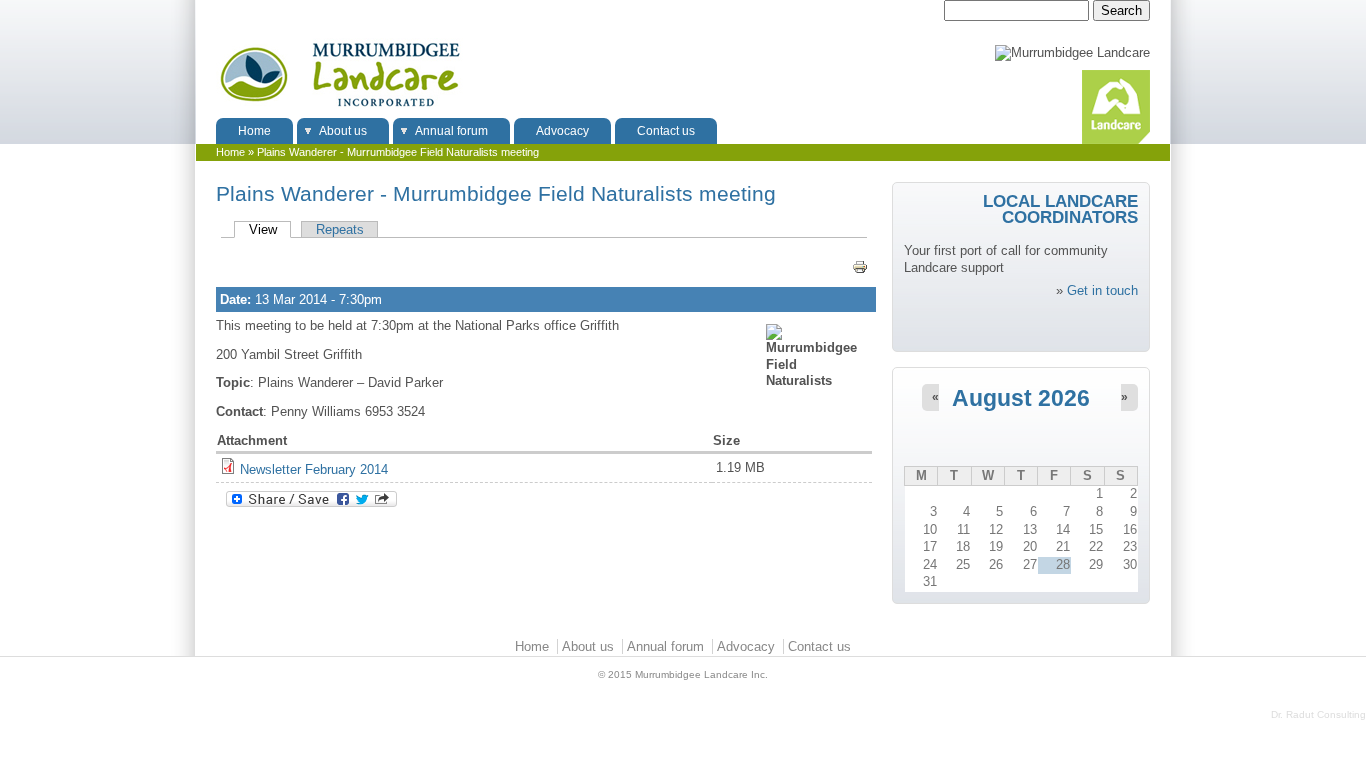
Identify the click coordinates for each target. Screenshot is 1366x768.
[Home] (339, 109)
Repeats (340, 229)
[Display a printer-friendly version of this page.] (862, 267)
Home (254, 131)
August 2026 (1021, 398)
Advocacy (562, 131)
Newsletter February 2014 (314, 469)
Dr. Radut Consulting (1318, 714)
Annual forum (451, 131)
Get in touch (1102, 290)
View (270, 229)
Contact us (666, 131)
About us (343, 131)
